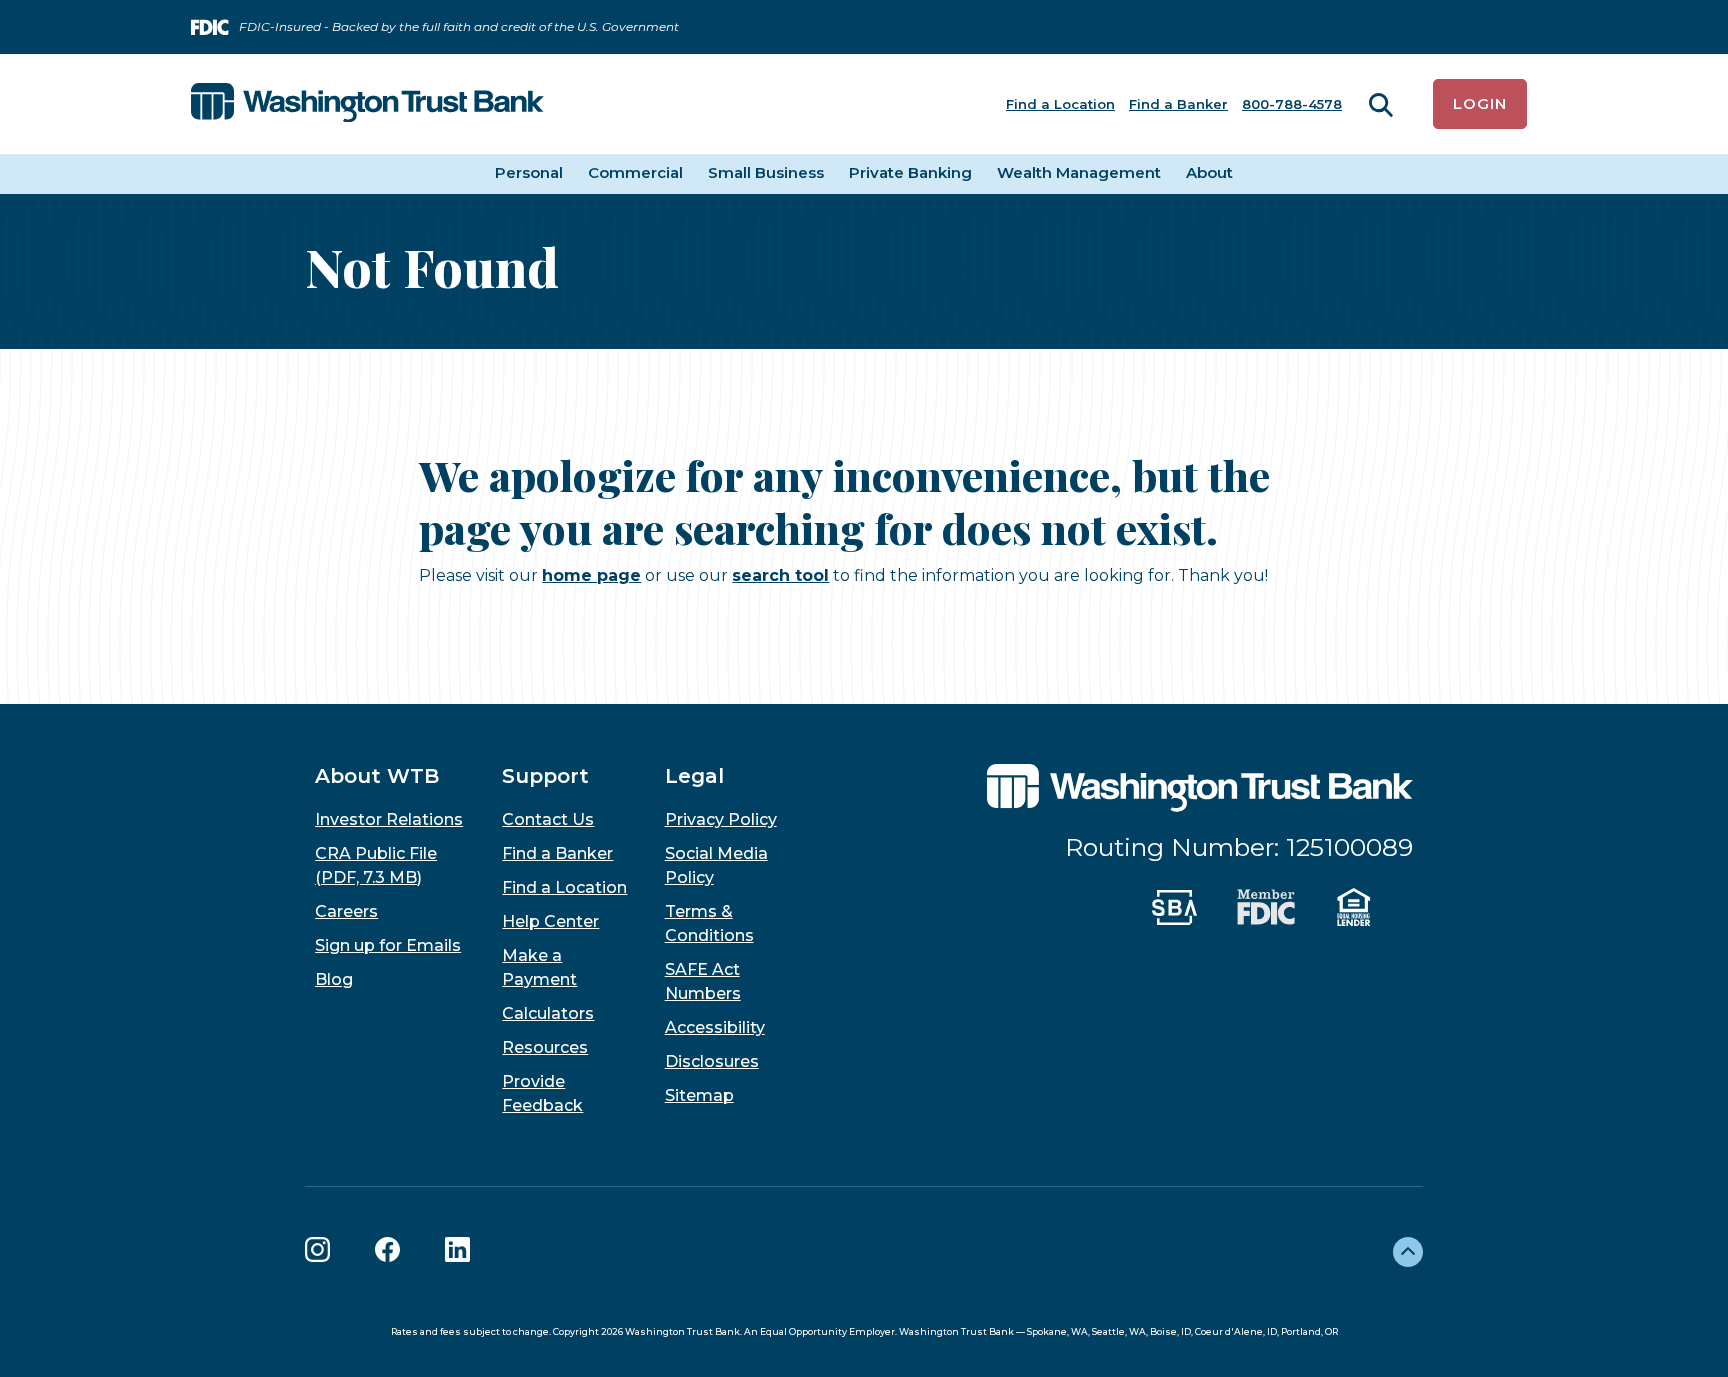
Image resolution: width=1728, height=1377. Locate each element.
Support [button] (545, 776)
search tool (780, 575)
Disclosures (712, 1061)
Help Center (550, 921)
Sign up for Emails (388, 945)
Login (1480, 103)
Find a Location (1060, 104)
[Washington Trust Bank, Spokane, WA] (367, 104)
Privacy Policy (721, 819)
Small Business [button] (766, 172)
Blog (334, 979)
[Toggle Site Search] (1381, 104)
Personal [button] (529, 172)
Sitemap (699, 1095)
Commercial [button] (635, 172)
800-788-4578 (1292, 104)
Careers (346, 911)
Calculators (548, 1013)
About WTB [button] (377, 776)
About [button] (1209, 172)
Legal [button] (694, 776)
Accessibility (715, 1027)
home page (591, 575)
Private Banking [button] (910, 172)
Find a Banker (1178, 104)
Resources (545, 1047)
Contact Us (548, 819)
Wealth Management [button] (1079, 172)
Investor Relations (389, 819)
